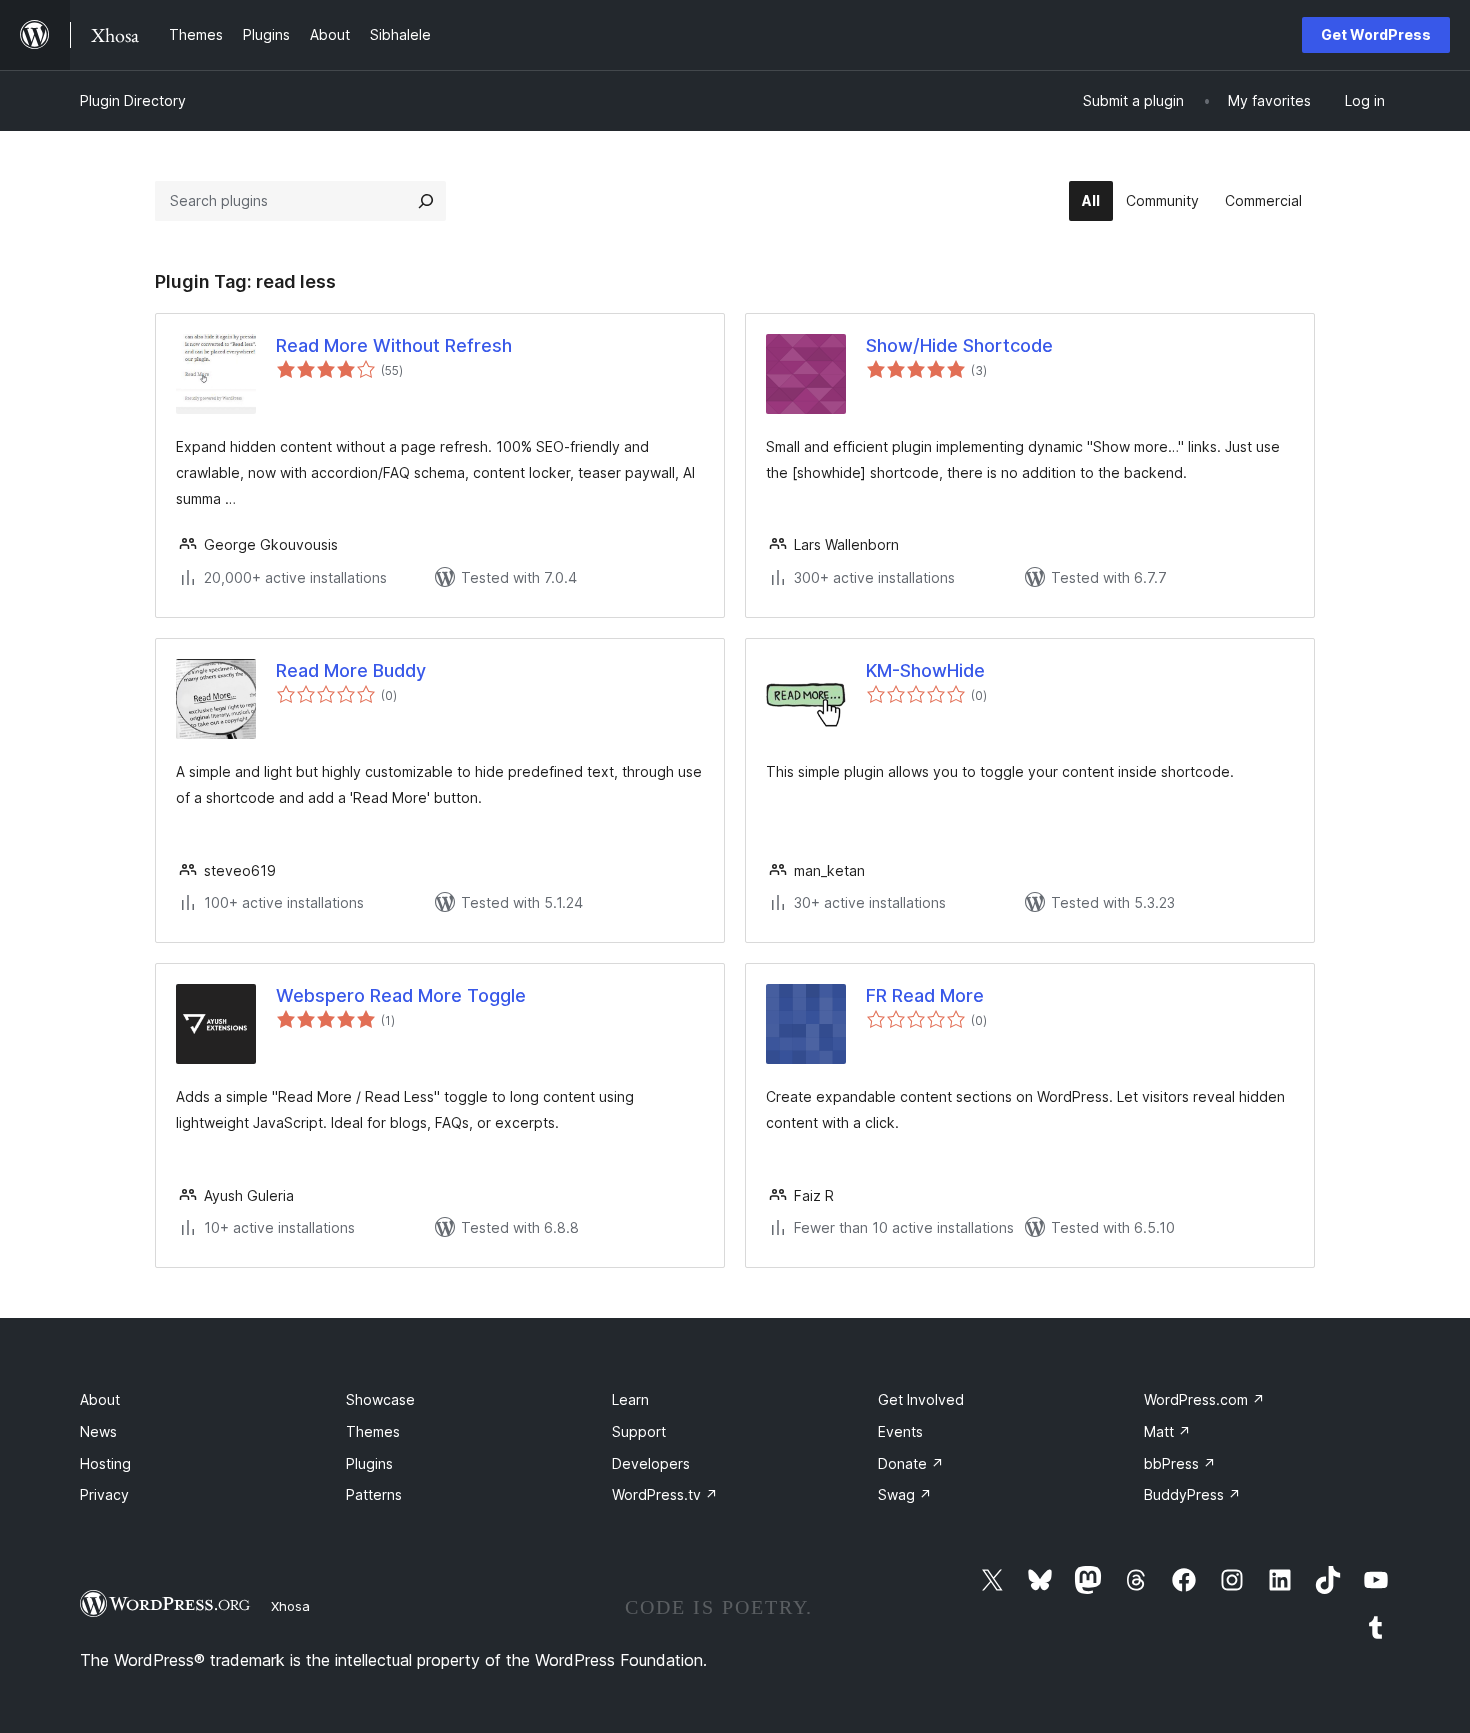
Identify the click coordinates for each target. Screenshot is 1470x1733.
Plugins (369, 1463)
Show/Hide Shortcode (959, 345)
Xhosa (290, 1606)
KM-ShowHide (925, 670)
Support (639, 1431)
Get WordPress (1376, 34)
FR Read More (925, 995)
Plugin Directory (133, 100)
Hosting (105, 1463)
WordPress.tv (665, 1494)
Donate (911, 1463)
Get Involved (921, 1399)
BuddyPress (1192, 1494)
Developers (651, 1463)
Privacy (104, 1494)
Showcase (380, 1399)
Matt (1167, 1431)
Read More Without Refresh (394, 345)
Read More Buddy (351, 670)
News (98, 1431)
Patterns (374, 1494)
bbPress (1180, 1463)
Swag (905, 1494)
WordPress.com (1204, 1399)
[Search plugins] (426, 201)
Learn (630, 1399)
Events (900, 1431)
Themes (373, 1431)
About (100, 1399)
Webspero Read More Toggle (401, 995)
